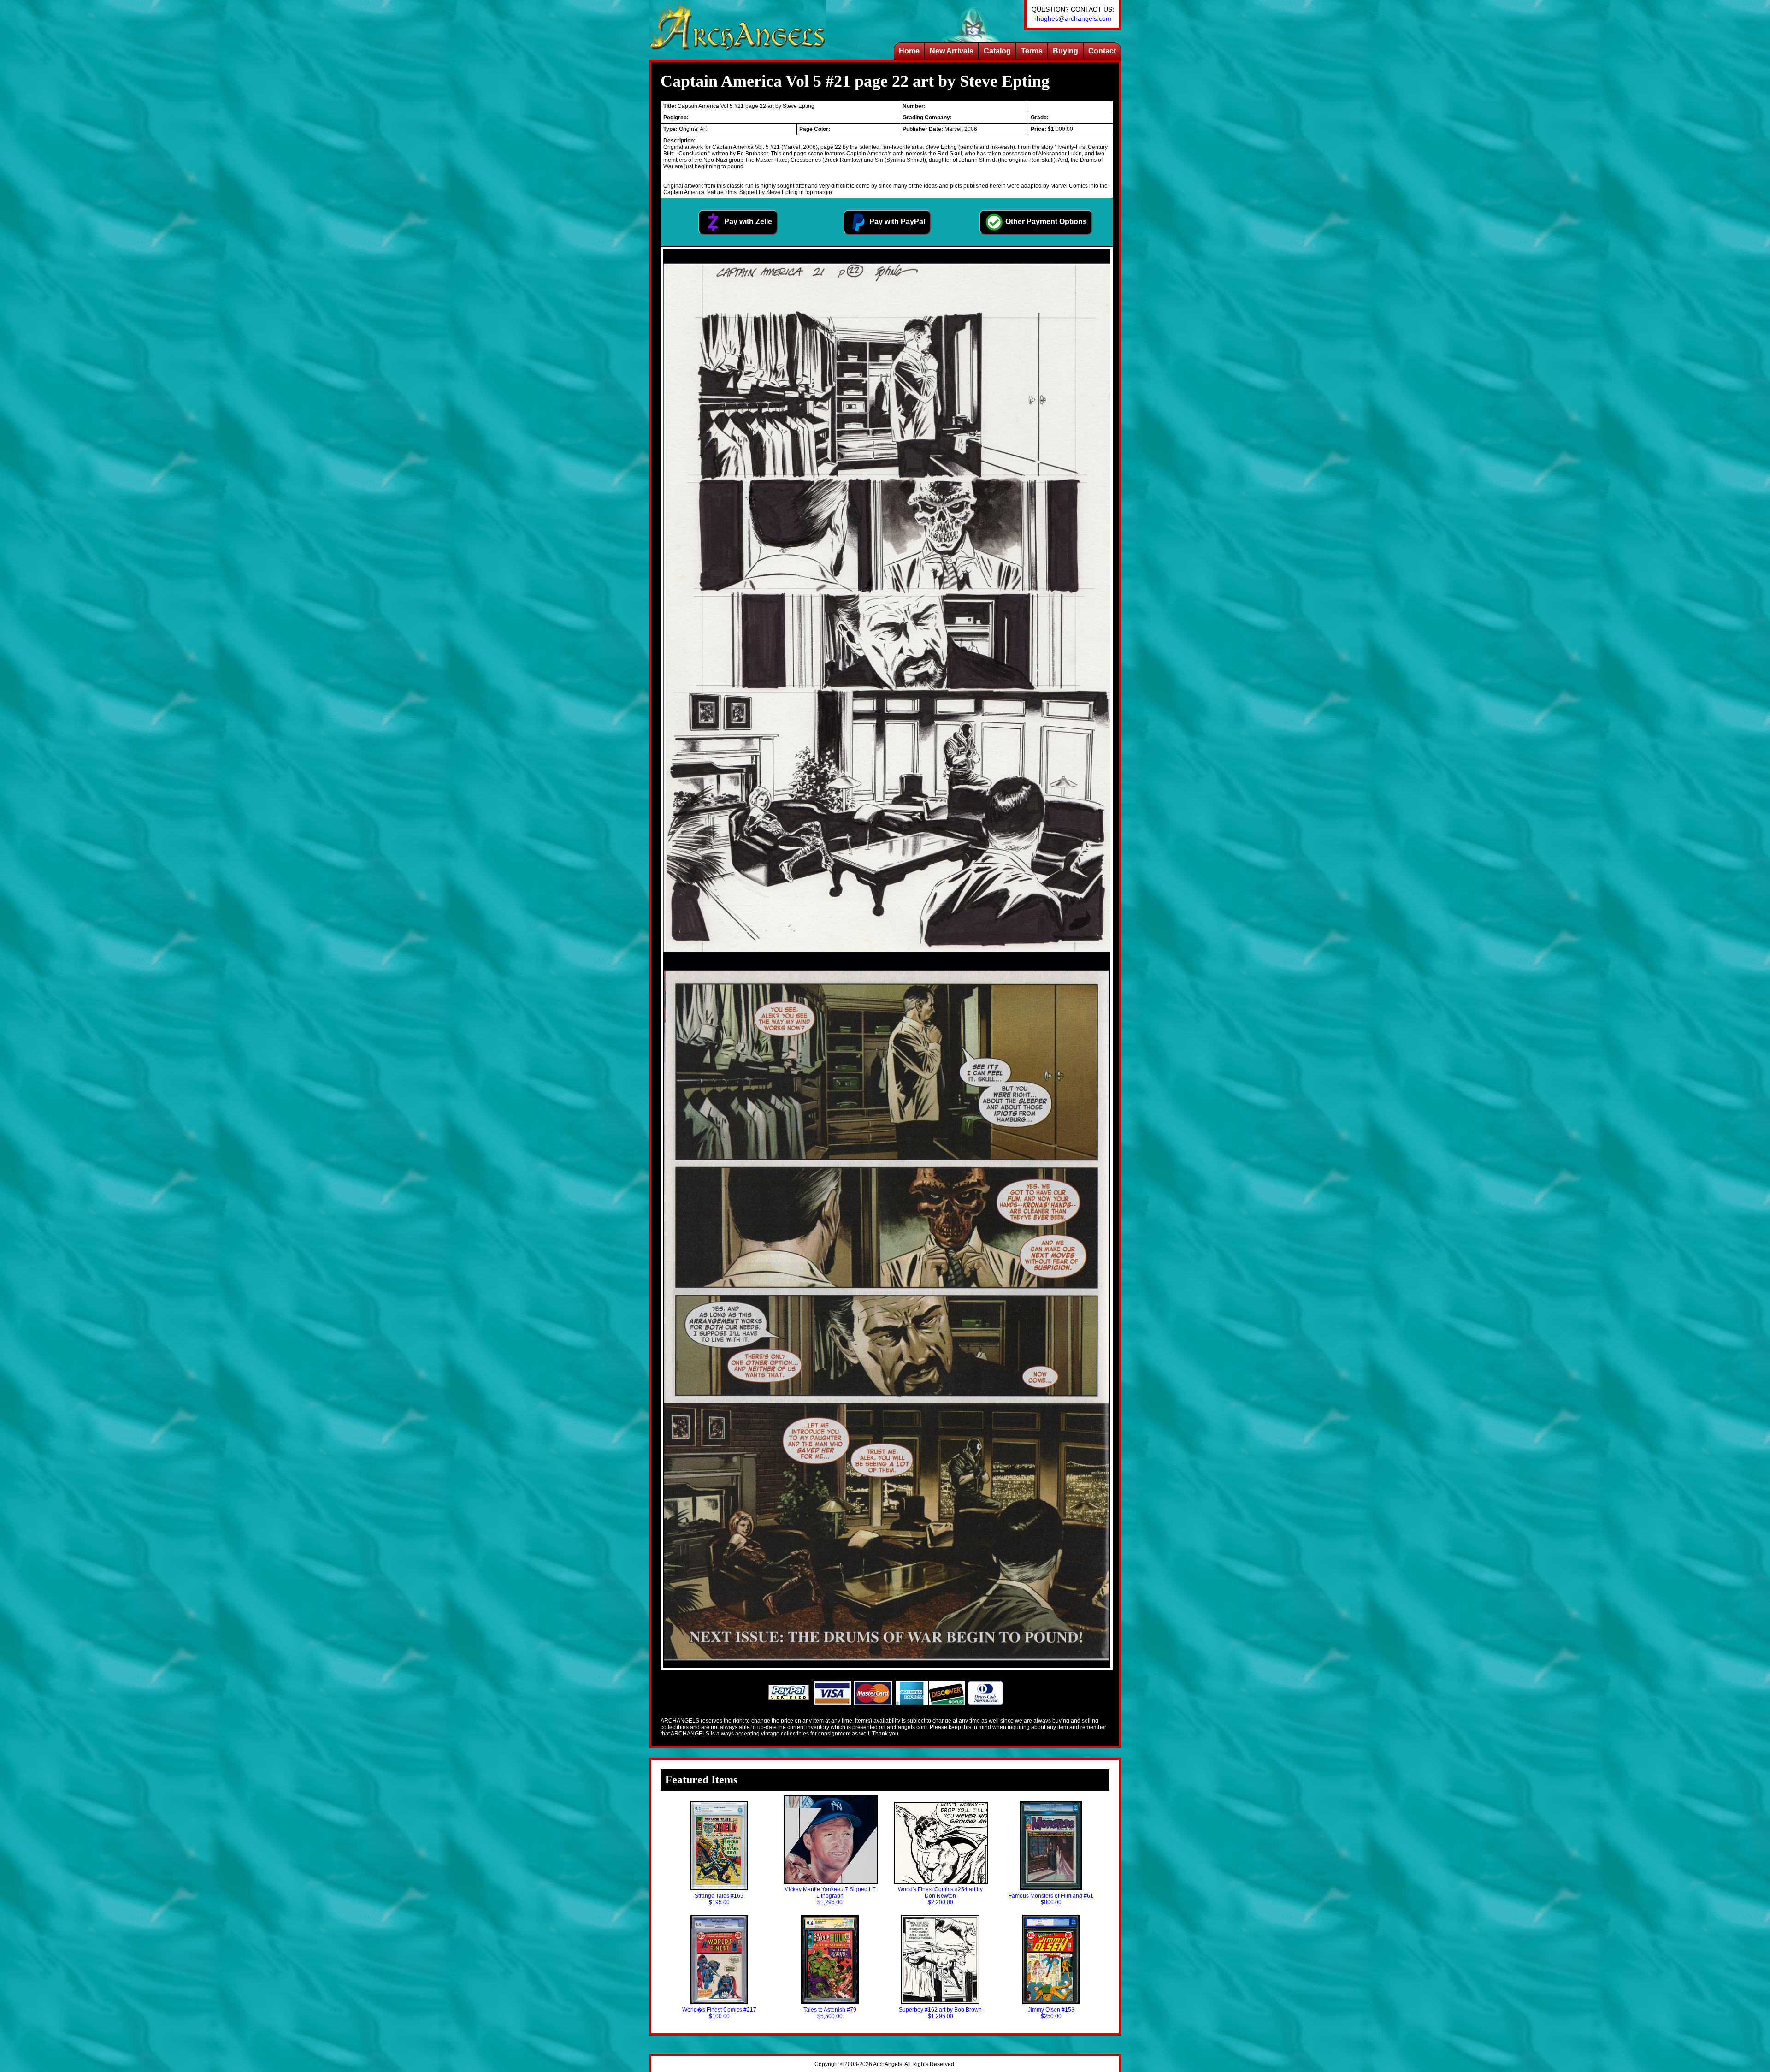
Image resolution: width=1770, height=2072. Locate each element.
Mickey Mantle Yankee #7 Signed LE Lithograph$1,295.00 (830, 1896)
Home (909, 51)
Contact (1102, 51)
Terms (1032, 51)
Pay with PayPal (896, 222)
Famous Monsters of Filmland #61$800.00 (1051, 1899)
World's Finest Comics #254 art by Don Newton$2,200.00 (940, 1896)
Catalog (997, 51)
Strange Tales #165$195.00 (719, 1899)
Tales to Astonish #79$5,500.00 (830, 2013)
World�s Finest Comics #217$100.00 (719, 2013)
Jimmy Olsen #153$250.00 (1051, 2013)
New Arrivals (952, 51)
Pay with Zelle (747, 222)
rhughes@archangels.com (1073, 18)
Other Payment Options (1045, 222)
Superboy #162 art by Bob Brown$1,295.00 (940, 2013)
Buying (1065, 51)
